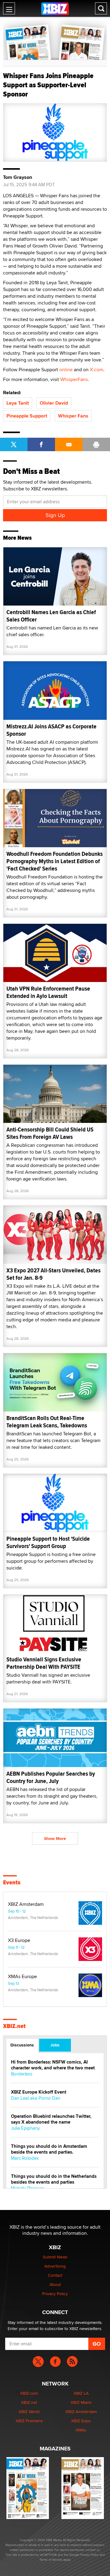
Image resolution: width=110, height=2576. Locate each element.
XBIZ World (29, 2412)
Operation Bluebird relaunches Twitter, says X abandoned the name (51, 2119)
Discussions (22, 2045)
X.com (97, 370)
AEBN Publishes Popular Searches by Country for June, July (51, 1777)
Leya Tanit (18, 403)
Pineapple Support (27, 416)
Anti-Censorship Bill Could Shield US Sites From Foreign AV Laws (50, 1133)
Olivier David (54, 403)
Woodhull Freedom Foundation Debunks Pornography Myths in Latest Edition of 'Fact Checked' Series (55, 861)
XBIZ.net (14, 2026)
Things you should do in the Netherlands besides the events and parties (54, 2179)
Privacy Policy (55, 2294)
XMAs (81, 2430)
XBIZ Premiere (29, 2421)
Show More (55, 1838)
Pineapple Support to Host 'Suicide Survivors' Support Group (48, 1542)
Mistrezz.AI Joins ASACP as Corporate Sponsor (51, 730)
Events (12, 1883)
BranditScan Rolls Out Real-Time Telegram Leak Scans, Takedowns (47, 1422)
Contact (55, 2275)
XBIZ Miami (81, 2402)
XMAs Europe (22, 1977)
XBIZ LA (81, 2393)
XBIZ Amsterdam (26, 1904)
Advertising (55, 2266)
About (55, 2284)
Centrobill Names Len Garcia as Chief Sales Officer (51, 616)
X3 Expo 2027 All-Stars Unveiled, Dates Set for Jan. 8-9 (53, 1274)
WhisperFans (74, 379)
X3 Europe (19, 1940)
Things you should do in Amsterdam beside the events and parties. (49, 2149)
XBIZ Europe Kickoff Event (39, 2092)
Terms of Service (51, 2559)
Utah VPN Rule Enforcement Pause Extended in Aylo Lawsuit (48, 992)
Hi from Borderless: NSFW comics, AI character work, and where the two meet (53, 2065)
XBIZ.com (29, 2393)
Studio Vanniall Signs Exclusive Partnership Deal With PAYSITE (44, 1663)
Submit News (55, 2257)
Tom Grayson (18, 177)
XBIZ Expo (81, 2421)
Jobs (55, 2045)
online (66, 370)
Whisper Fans (73, 416)
